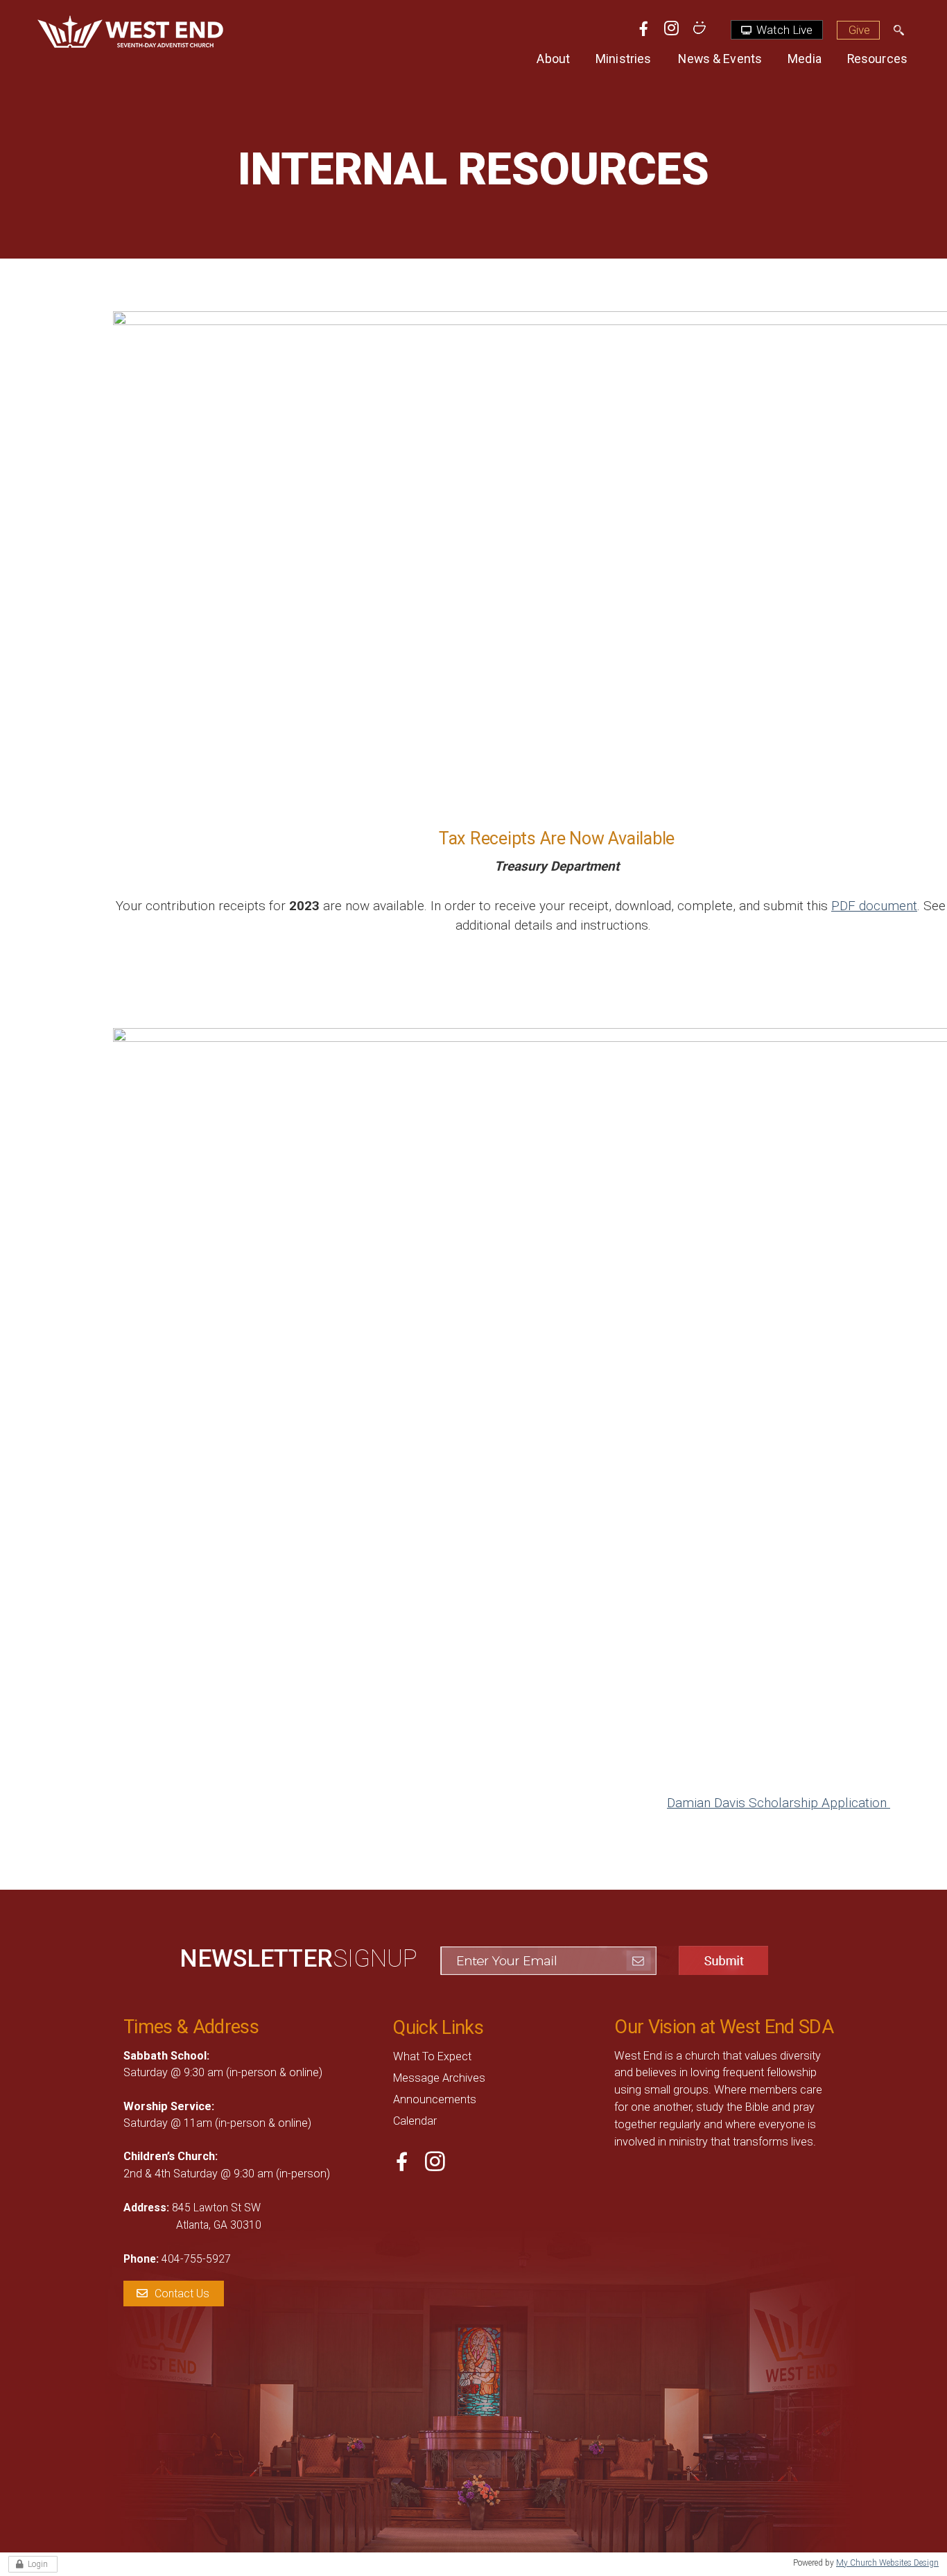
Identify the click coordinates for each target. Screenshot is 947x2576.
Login (38, 2564)
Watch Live (783, 30)
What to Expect (432, 2056)
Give (859, 30)
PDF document (874, 906)
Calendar (415, 2121)
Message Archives (439, 2078)
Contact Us (182, 2294)
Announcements (435, 2099)
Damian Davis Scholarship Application (779, 1803)
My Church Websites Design (887, 2563)
